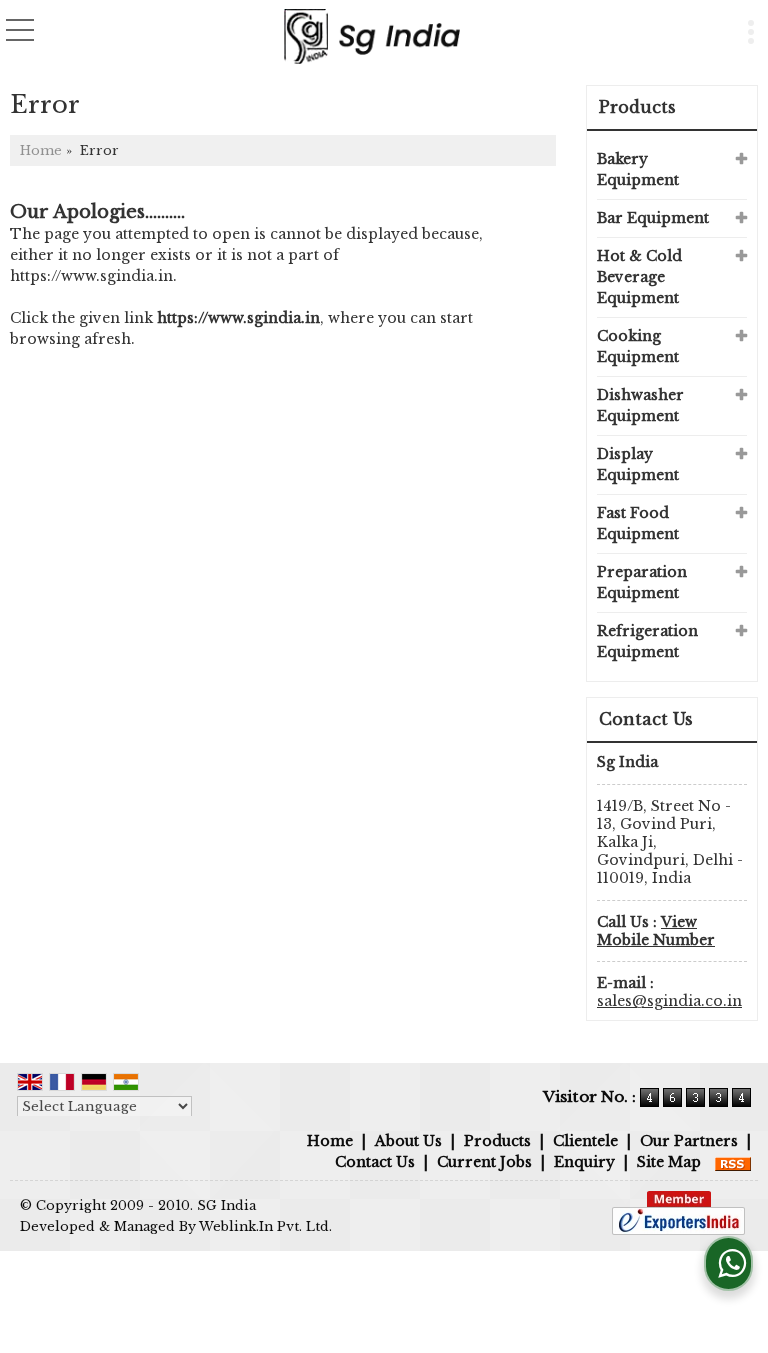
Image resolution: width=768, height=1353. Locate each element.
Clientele (585, 1141)
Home (41, 150)
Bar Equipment (653, 218)
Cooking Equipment (638, 346)
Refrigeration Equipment (647, 641)
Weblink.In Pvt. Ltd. (265, 1226)
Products (637, 107)
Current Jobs (484, 1162)
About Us (408, 1141)
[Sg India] (372, 35)
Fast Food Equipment (638, 523)
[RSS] (733, 1162)
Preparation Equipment (642, 582)
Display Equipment (638, 464)
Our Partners (689, 1141)
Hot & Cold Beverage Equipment (639, 277)
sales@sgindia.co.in (669, 1001)
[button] (656, 931)
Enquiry (584, 1162)
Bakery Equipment (638, 169)
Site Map (669, 1162)
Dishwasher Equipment (640, 405)
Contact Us (375, 1162)
